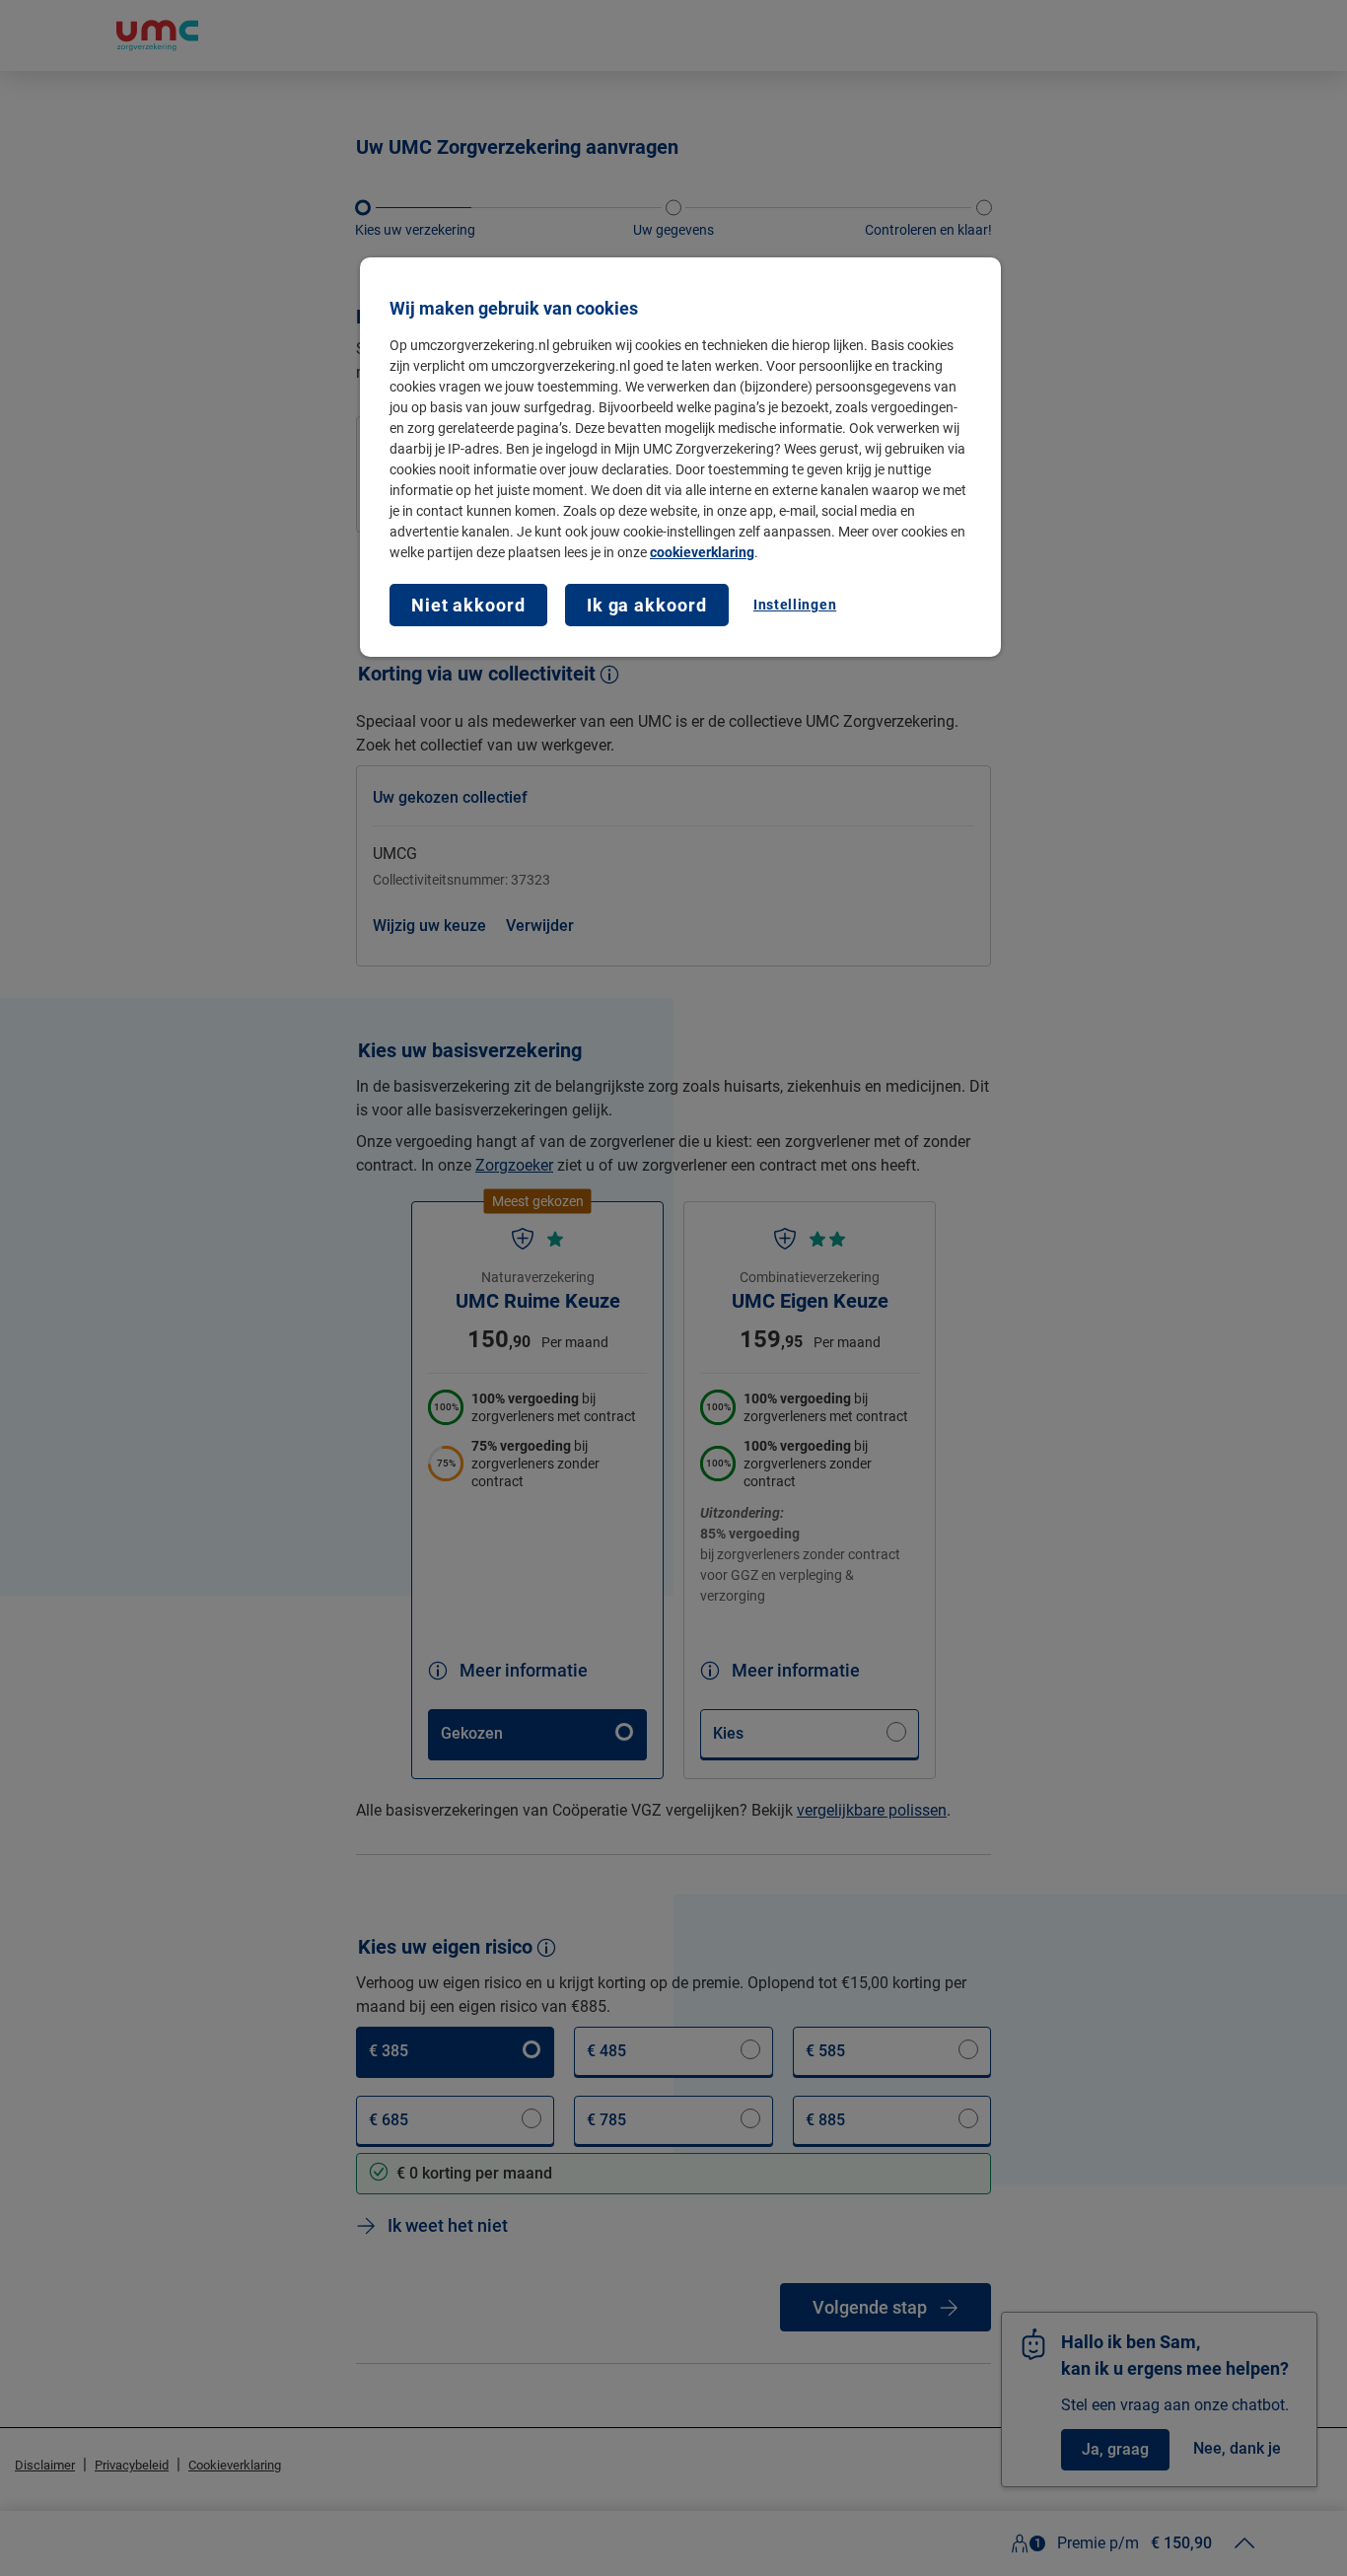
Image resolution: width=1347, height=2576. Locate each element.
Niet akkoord (468, 605)
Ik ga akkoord (647, 605)
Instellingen (795, 605)
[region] (680, 457)
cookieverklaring (702, 552)
